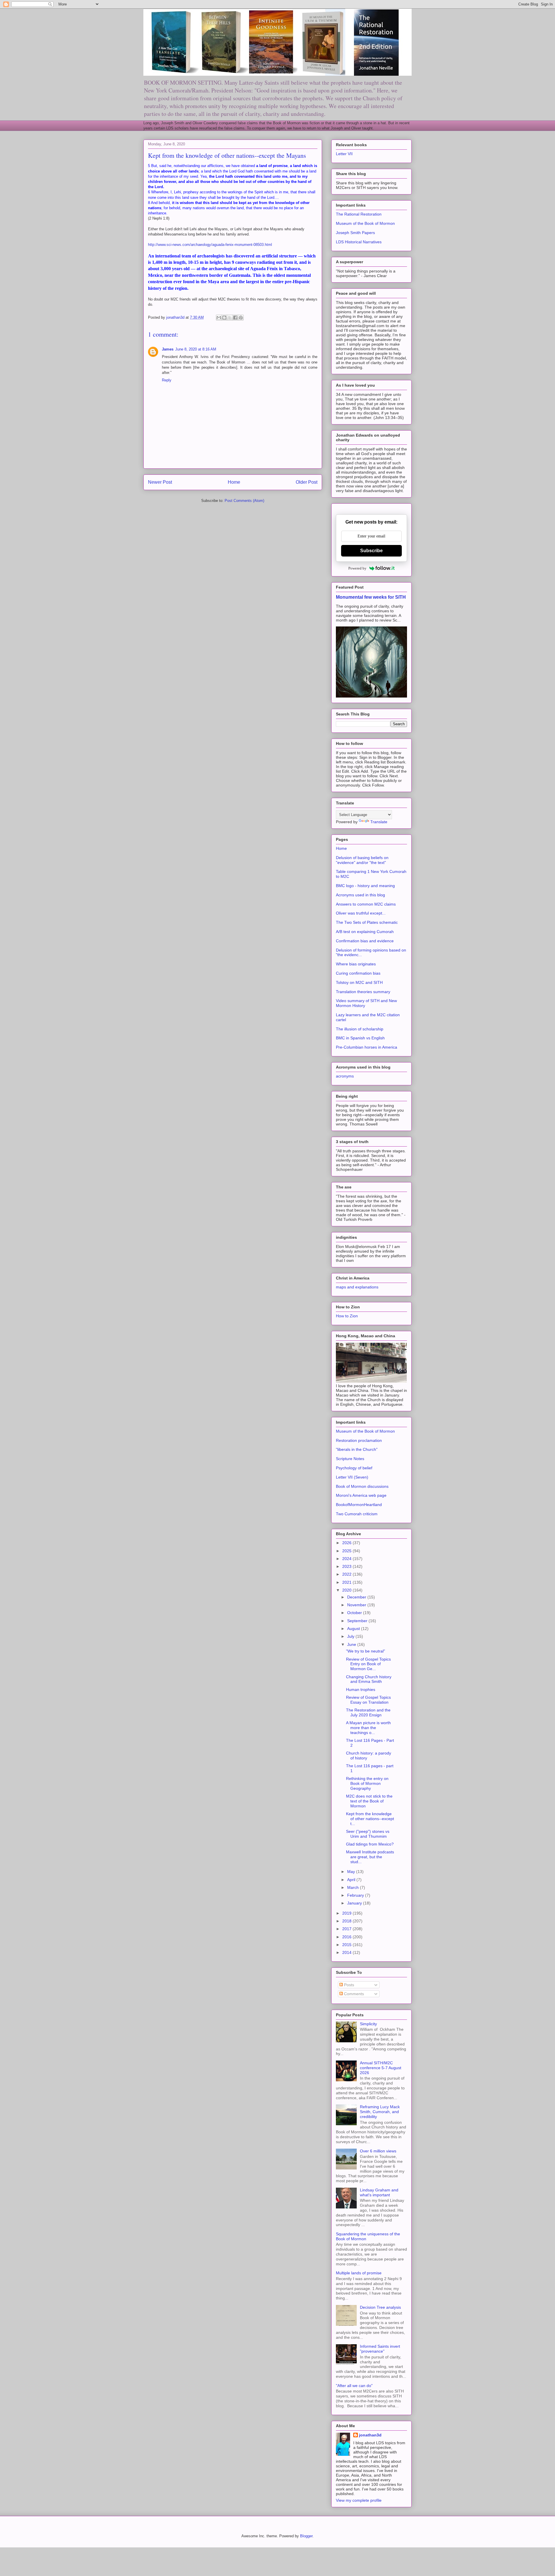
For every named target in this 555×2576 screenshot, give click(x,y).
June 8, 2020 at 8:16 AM (196, 349)
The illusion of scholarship (360, 1029)
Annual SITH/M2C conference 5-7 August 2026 (381, 2068)
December (357, 1597)
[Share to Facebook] (235, 318)
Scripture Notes (350, 1459)
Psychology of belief (354, 1468)
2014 (347, 1952)
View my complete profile (359, 2500)
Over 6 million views (378, 2151)
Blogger (306, 2536)
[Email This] (219, 318)
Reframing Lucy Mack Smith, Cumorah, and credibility (380, 2112)
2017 (347, 1929)
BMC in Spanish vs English (360, 1038)
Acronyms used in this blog (360, 895)
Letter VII (344, 154)
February (356, 1895)
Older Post (307, 482)
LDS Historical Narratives (359, 242)
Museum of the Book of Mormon (365, 223)
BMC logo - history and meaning (365, 886)
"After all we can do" (354, 2386)
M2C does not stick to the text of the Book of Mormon (369, 1801)
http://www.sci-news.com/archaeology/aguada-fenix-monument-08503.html (210, 245)
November (357, 1605)
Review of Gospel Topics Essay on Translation (368, 1700)
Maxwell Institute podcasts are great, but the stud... (370, 1857)
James (168, 349)
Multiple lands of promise (359, 2273)
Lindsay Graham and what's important (379, 2192)
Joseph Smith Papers (355, 233)
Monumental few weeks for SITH (371, 597)
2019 (347, 1913)
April (352, 1880)
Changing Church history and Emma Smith (369, 1679)
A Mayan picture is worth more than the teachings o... (368, 1728)
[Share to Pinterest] (241, 318)
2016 (347, 1937)
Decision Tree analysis (380, 2307)
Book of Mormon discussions (362, 1486)
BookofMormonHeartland (359, 1505)
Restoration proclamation (359, 1440)
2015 (347, 1945)
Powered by (357, 568)
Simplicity (368, 2024)
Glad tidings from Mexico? (370, 1844)
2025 (347, 1551)
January (355, 1903)
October (355, 1613)
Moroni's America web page (361, 1495)
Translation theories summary (363, 992)
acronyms (345, 1076)
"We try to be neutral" (366, 1651)
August (354, 1629)
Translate (379, 822)
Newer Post (160, 482)
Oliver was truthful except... (361, 913)
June (352, 1644)
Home (234, 482)
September (358, 1621)
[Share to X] (230, 318)
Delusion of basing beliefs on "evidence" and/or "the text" (362, 860)
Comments (353, 1994)
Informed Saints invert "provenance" (380, 2349)
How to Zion (347, 1316)
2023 (347, 1566)
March (354, 1887)
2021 (347, 1582)
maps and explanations (357, 1287)
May (352, 1872)
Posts (348, 1985)
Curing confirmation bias (358, 973)
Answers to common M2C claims (366, 904)
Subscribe (371, 551)
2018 (347, 1921)
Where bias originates (356, 964)
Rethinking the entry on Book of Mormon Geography (367, 1783)
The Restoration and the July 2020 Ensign (368, 1712)
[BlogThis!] (224, 318)
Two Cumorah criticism (357, 1514)
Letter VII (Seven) (352, 1477)
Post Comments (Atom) (244, 501)
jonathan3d (370, 2435)
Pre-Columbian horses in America (367, 1047)
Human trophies (361, 1689)
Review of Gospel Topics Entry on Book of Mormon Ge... (368, 1664)
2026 (347, 1543)
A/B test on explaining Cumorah (365, 932)
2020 (347, 1590)
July (351, 1636)
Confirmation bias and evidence (365, 941)
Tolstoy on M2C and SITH (359, 982)
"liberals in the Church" (357, 1449)
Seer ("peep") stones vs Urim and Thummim (368, 1834)
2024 (347, 1559)
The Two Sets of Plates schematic (367, 922)
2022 (347, 1574)
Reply (167, 380)
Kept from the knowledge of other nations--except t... (370, 1819)
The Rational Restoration (359, 214)
